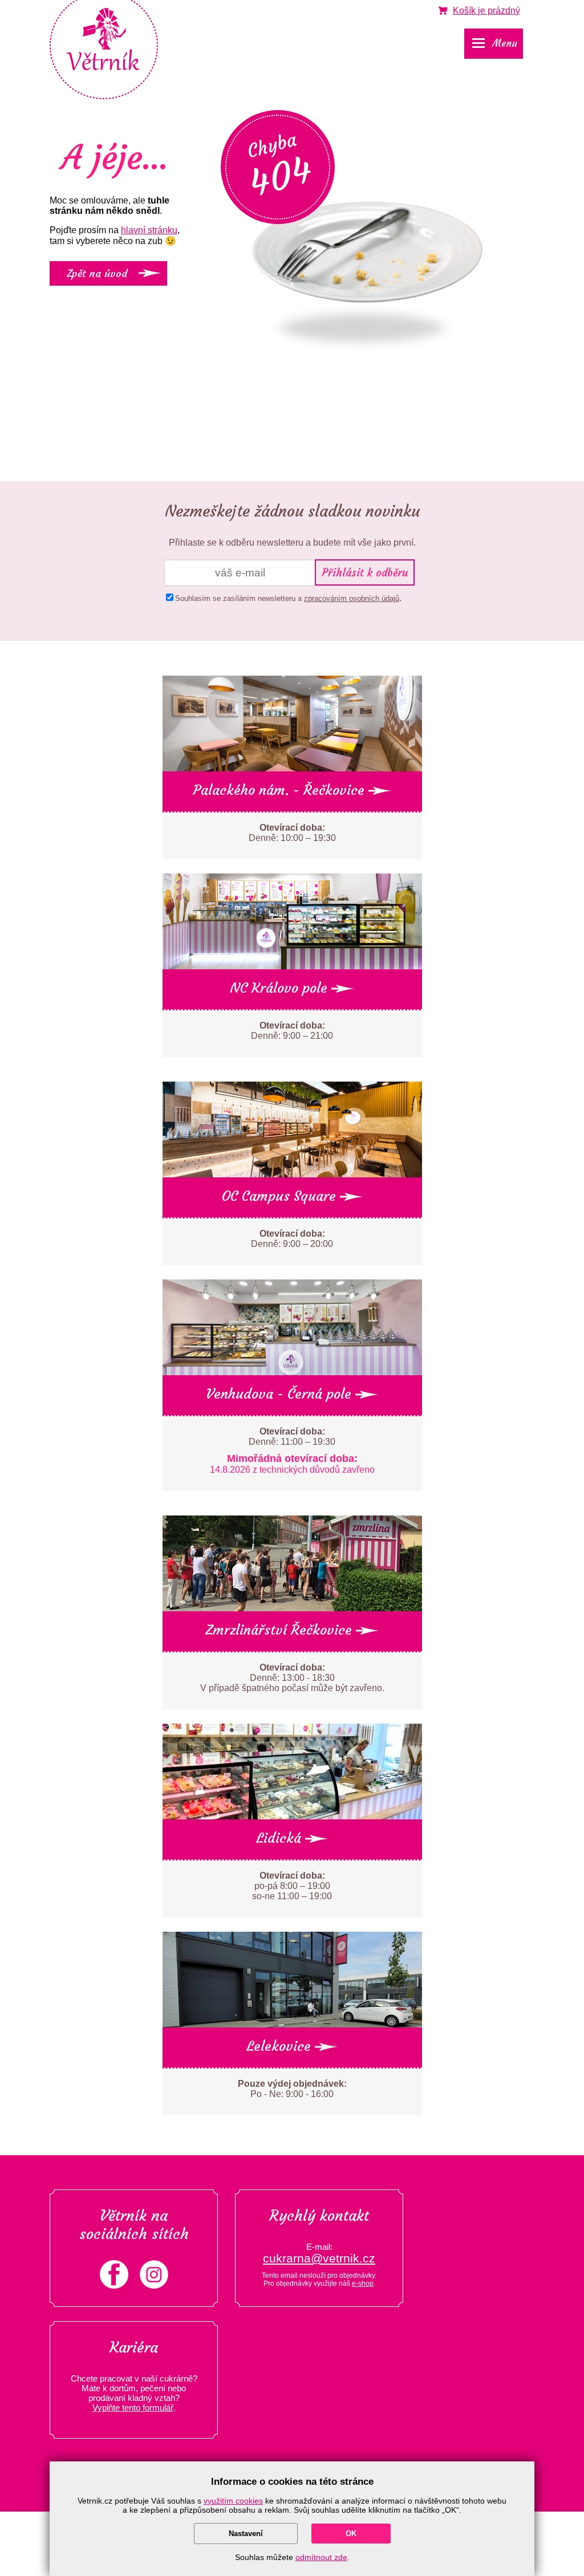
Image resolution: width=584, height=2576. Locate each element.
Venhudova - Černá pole (281, 1394)
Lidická (281, 1838)
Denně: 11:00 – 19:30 (292, 1450)
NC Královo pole (281, 988)
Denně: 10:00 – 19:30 (292, 833)
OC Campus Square (281, 1196)
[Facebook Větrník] (114, 2286)
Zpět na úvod (97, 273)
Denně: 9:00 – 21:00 (292, 1031)
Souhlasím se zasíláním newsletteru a (287, 598)
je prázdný (486, 11)
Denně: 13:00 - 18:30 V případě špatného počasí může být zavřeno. (292, 1678)
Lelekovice (281, 2046)
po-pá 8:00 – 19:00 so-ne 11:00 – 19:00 (292, 1886)
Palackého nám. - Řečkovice (281, 790)
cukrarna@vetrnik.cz (319, 2258)
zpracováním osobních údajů (352, 598)
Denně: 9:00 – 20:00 (292, 1239)
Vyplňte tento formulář (133, 2408)
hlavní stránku (149, 230)
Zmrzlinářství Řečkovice (281, 1630)
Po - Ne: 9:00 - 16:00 (292, 2089)
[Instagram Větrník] (154, 2286)
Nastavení (246, 2534)
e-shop (363, 2284)
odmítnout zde (321, 2557)
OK (351, 2534)
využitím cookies (233, 2501)
